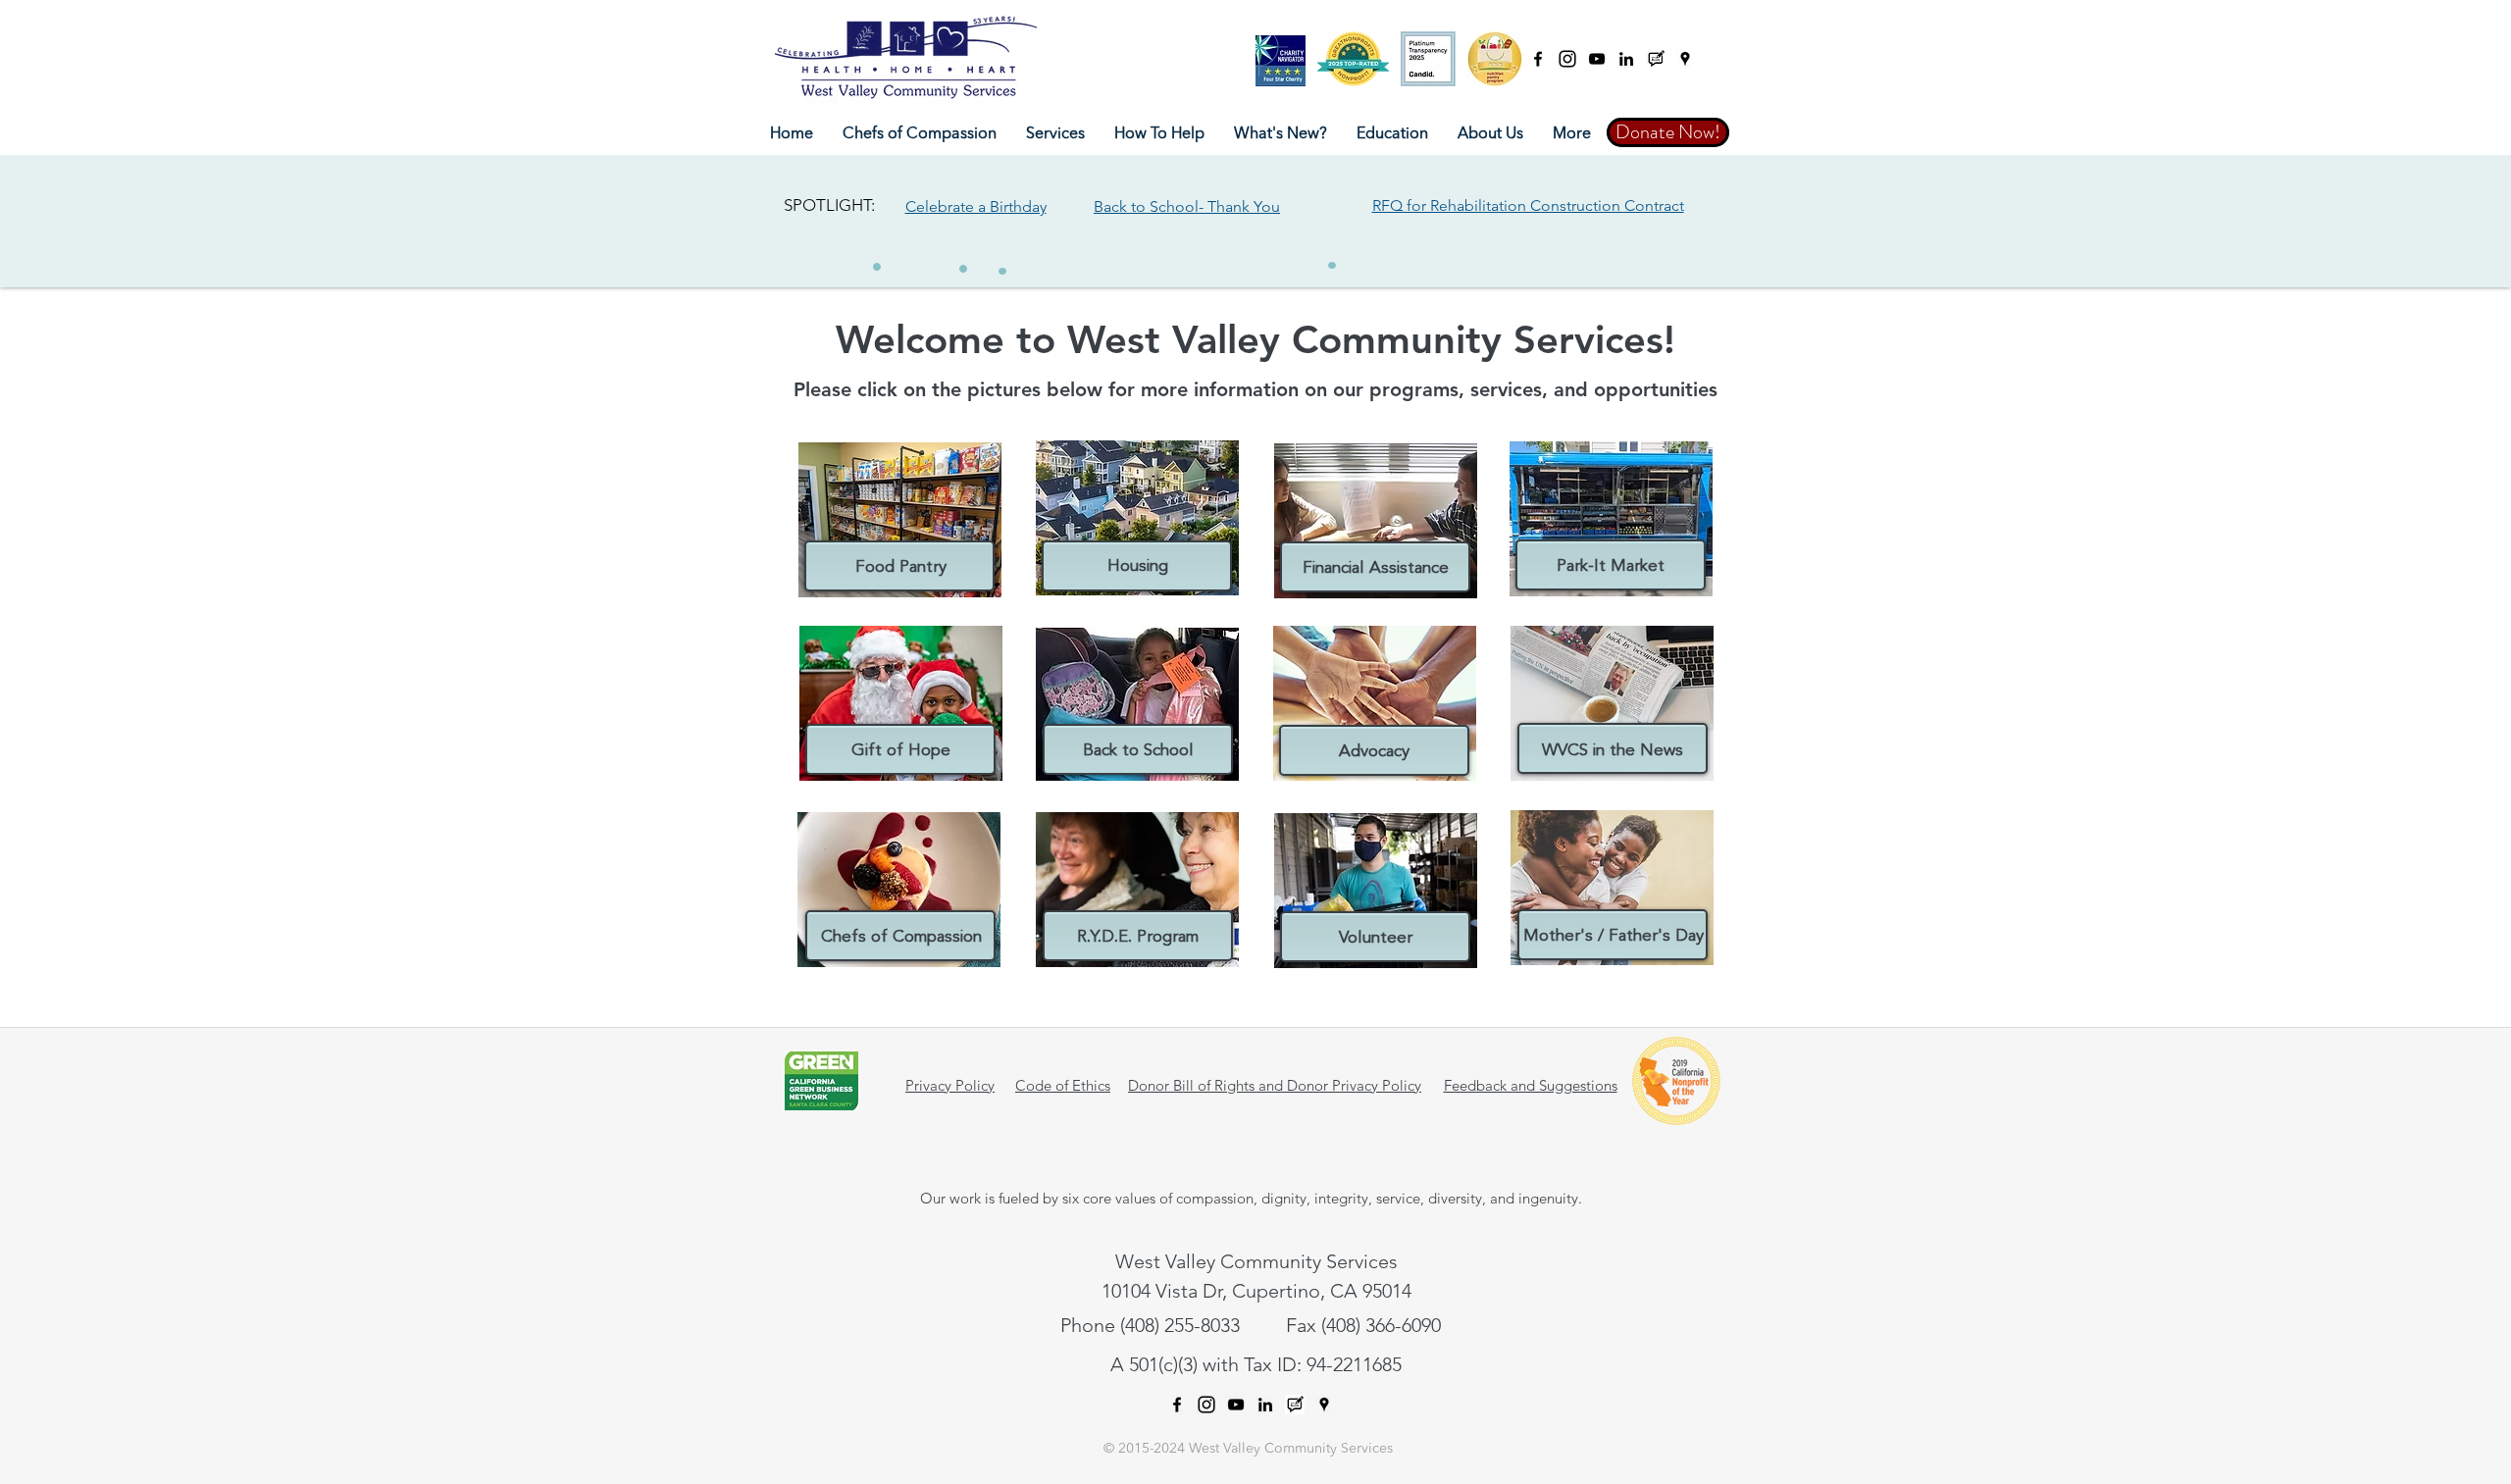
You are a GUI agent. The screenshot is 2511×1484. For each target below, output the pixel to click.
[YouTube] (1597, 59)
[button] (1055, 134)
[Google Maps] (1685, 59)
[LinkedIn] (1626, 59)
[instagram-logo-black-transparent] (1567, 59)
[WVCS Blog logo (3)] (1656, 59)
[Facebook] (1538, 59)
